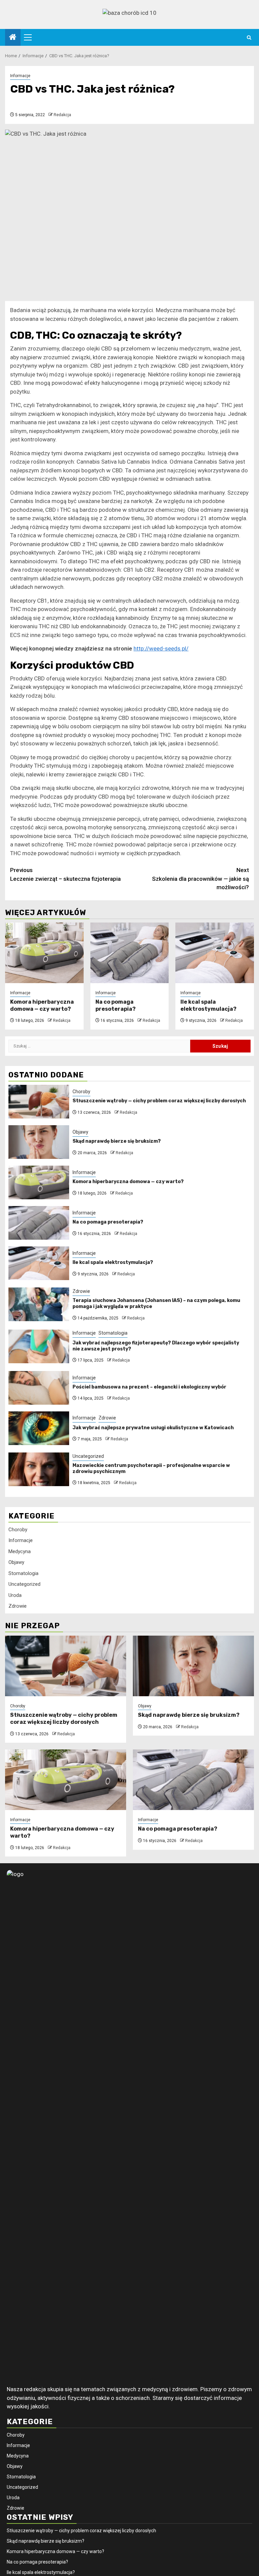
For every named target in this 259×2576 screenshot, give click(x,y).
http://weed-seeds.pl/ (161, 648)
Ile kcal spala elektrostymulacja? (208, 1005)
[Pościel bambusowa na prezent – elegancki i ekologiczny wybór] (39, 1388)
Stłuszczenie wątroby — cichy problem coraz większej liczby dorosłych (159, 1101)
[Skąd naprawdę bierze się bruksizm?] (39, 1142)
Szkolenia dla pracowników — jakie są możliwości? (200, 879)
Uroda (15, 1595)
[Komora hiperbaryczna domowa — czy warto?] (44, 953)
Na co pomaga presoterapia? (116, 1005)
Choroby (81, 1092)
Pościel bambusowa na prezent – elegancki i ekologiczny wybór (149, 1387)
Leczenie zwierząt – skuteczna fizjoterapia (65, 874)
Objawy (80, 1132)
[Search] (249, 38)
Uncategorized (88, 1456)
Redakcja (62, 115)
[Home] (13, 38)
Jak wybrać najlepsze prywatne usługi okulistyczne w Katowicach (153, 1428)
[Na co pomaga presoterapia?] (130, 953)
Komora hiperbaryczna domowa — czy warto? (42, 1005)
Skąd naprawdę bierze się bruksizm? (117, 1141)
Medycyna (20, 1551)
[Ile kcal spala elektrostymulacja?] (215, 953)
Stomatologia (113, 1333)
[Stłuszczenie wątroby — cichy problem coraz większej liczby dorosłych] (39, 1102)
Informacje (20, 76)
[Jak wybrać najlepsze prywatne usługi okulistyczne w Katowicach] (39, 1428)
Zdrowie (81, 1291)
